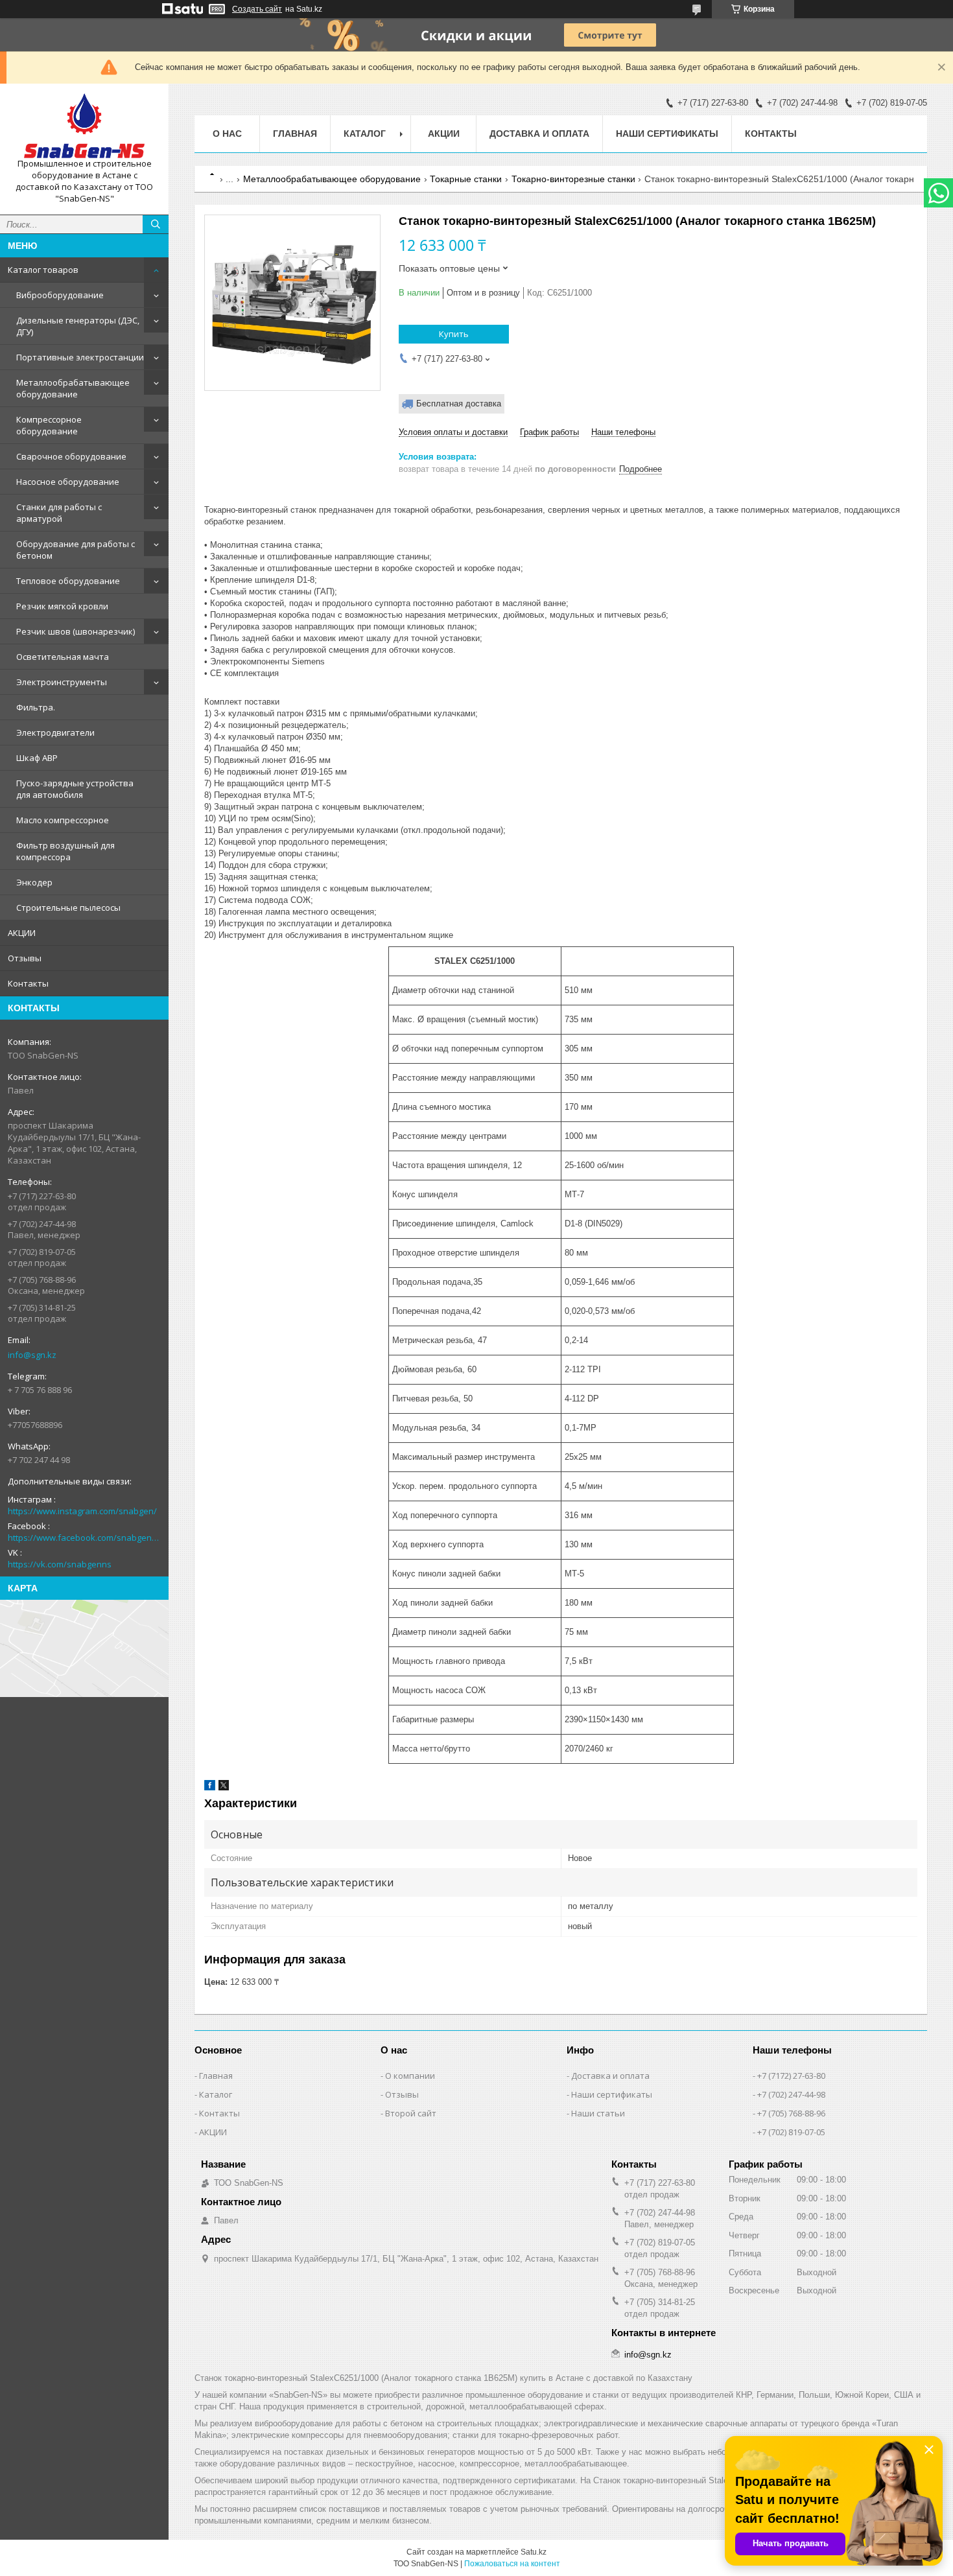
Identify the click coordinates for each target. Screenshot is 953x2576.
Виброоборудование (60, 295)
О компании (410, 2076)
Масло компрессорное (63, 820)
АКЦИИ (22, 933)
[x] (224, 1787)
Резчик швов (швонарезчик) (76, 631)
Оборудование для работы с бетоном (76, 550)
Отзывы (25, 958)
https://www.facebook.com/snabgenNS (84, 1538)
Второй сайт (411, 2113)
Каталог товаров (43, 270)
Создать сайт (257, 9)
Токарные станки (466, 179)
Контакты (28, 983)
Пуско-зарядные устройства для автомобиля (75, 789)
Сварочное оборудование (71, 456)
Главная (295, 134)
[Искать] (156, 224)
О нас (227, 134)
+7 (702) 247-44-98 (791, 2094)
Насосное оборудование (68, 482)
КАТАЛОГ (365, 134)
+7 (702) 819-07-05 (791, 2132)
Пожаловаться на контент (512, 2564)
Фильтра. (36, 707)
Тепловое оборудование (68, 581)
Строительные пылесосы (68, 907)
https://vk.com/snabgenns (60, 1564)
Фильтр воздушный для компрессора (65, 851)
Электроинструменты (62, 682)
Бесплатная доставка (459, 404)
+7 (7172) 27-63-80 (791, 2076)
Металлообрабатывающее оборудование (73, 388)
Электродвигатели (55, 732)
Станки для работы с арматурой (59, 513)
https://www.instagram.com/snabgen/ (82, 1511)
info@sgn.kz (32, 1355)
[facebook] (210, 1787)
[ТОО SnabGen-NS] (84, 126)
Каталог (216, 2094)
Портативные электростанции (80, 357)
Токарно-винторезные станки (573, 179)
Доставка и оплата (539, 134)
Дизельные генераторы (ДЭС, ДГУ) (78, 326)
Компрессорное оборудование (49, 425)
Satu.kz (534, 2552)
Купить (454, 334)
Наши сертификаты (667, 134)
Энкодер (34, 882)
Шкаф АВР (37, 758)
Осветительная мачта (63, 657)
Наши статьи (598, 2113)
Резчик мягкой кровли (62, 606)
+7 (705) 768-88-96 (791, 2113)
